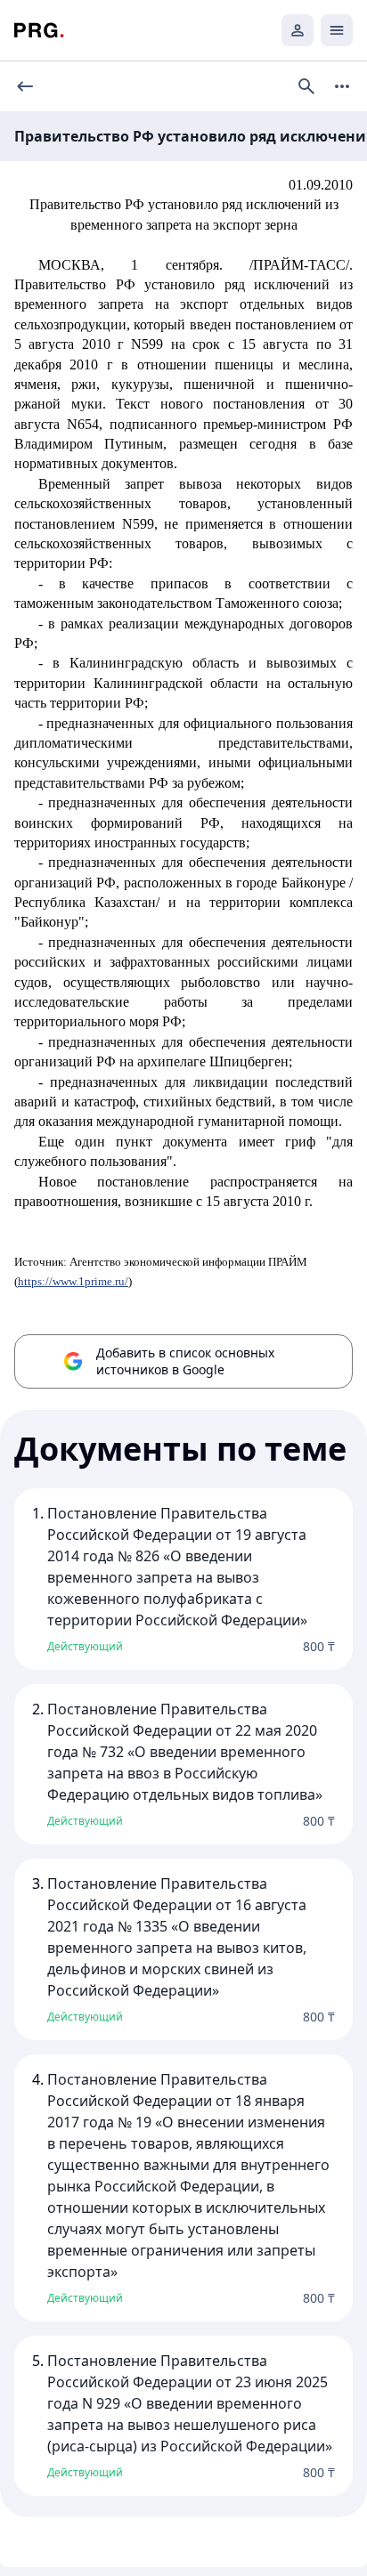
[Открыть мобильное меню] (337, 30)
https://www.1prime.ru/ (73, 1281)
